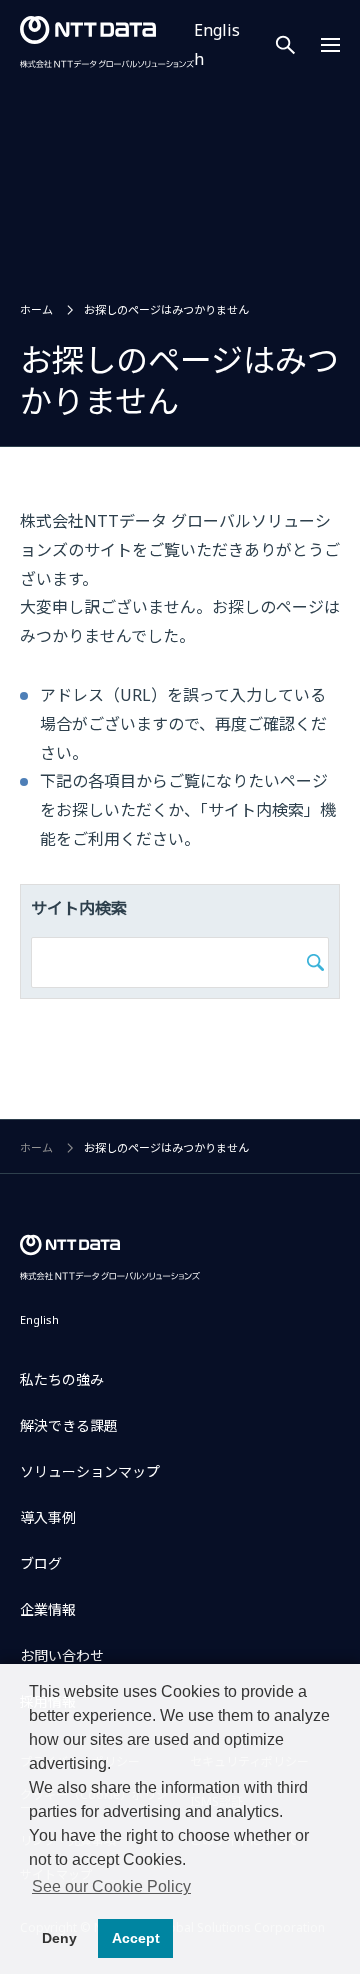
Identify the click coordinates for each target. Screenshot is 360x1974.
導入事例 (48, 1517)
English (39, 1319)
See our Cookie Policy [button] (111, 1886)
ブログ (41, 1563)
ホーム (36, 309)
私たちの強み (62, 1379)
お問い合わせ (62, 1655)
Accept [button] (136, 1938)
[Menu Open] (330, 45)
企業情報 (48, 1609)
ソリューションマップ (90, 1471)
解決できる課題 (69, 1425)
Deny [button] (59, 1938)
